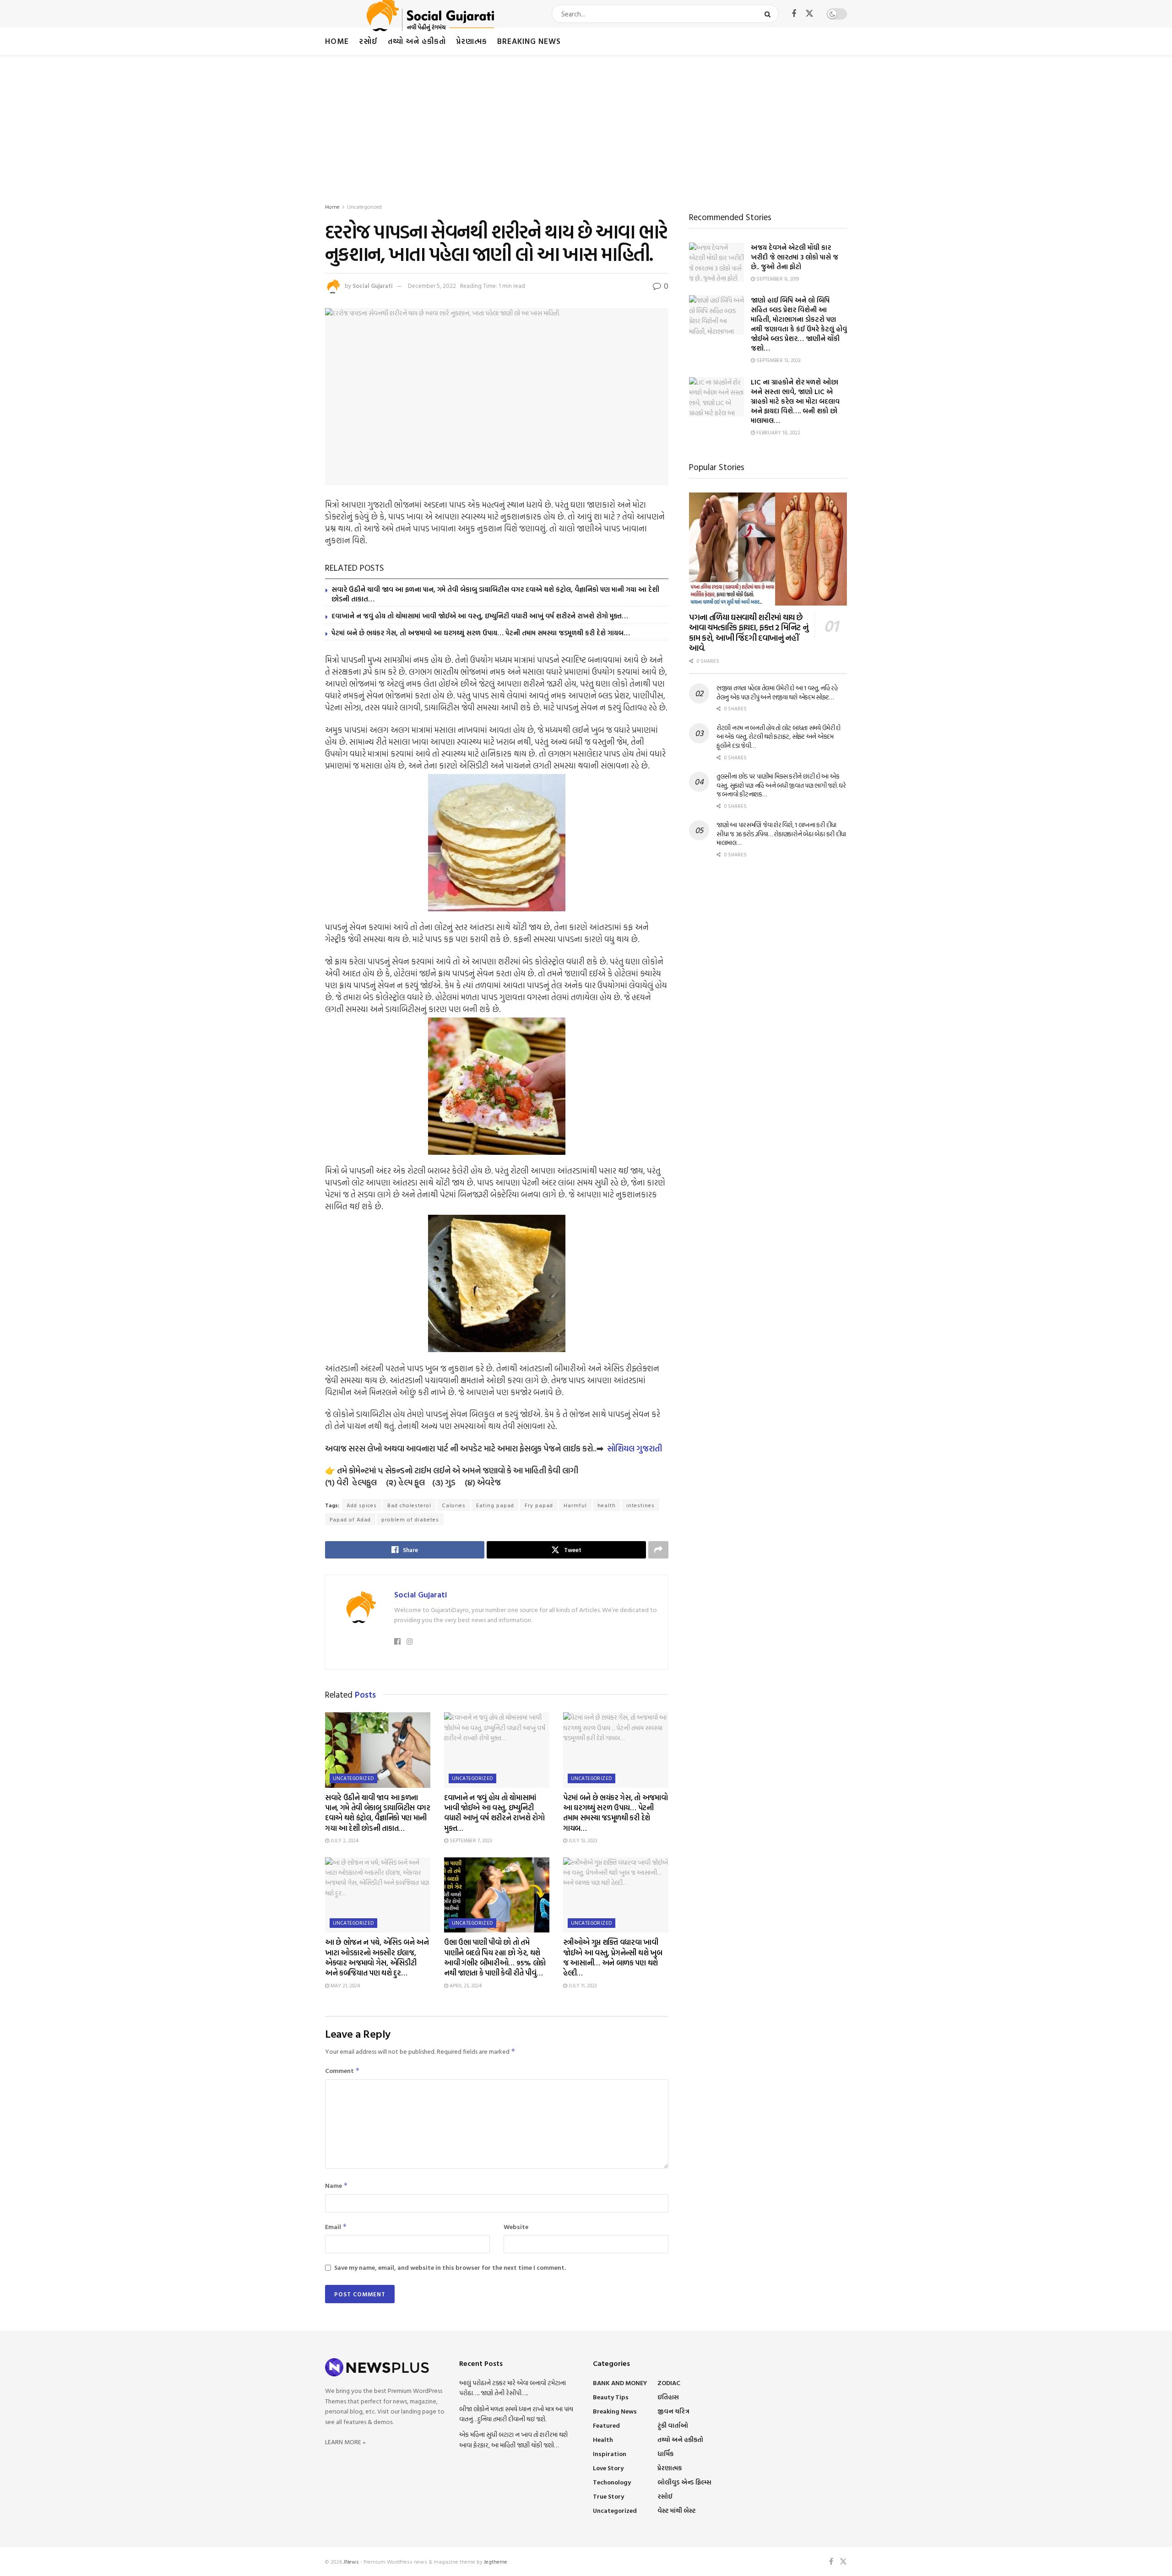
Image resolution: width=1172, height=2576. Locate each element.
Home (337, 41)
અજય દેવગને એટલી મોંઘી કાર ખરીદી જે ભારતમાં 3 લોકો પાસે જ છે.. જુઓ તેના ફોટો (795, 257)
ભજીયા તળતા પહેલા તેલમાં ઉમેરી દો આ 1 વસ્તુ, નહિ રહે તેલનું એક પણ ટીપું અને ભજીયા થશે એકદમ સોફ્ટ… (777, 692)
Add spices (362, 1505)
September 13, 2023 (778, 360)
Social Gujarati (373, 286)
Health (603, 2439)
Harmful (575, 1505)
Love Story (608, 2468)
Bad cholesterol (409, 1505)
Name (336, 2185)
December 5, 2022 (432, 286)
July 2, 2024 (344, 1840)
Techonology (612, 2482)
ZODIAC (669, 2383)
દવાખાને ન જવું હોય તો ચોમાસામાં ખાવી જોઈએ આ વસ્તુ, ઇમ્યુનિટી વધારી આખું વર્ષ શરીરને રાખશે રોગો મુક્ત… (480, 616)
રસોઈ (368, 41)
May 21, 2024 (345, 1986)
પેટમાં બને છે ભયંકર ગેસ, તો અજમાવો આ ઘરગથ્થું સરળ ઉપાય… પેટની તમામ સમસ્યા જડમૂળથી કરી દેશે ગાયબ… (481, 633)
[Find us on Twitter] (809, 14)
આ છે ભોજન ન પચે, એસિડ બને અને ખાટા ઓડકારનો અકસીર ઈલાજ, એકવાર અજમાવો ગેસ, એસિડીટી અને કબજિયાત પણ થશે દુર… (377, 1957)
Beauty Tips (611, 2397)
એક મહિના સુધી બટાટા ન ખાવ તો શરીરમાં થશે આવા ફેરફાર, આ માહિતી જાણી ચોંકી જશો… (513, 2439)
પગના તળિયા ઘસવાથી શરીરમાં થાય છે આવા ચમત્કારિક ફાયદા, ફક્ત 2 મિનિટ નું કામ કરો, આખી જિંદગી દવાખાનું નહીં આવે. (749, 633)
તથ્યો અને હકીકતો (417, 41)
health (607, 1505)
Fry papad (539, 1505)
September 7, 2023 (470, 1840)
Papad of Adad (350, 1519)
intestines (640, 1505)
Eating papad (495, 1505)
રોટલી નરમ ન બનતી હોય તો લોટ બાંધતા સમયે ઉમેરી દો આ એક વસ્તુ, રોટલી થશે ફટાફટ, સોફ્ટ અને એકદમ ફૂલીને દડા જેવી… (779, 736)
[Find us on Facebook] (794, 14)
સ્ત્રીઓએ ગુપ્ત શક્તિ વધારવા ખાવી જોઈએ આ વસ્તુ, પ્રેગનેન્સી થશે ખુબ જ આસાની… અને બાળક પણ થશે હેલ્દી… (613, 1957)
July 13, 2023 (582, 1840)
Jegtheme (496, 2561)
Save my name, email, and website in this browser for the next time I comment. (450, 2267)
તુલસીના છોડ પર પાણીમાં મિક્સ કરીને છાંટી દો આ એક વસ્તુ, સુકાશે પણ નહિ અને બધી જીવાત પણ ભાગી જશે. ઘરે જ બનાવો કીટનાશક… (781, 785)
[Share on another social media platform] (658, 1550)
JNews (351, 2561)
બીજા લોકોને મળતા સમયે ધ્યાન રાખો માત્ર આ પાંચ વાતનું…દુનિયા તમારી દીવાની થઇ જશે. (516, 2414)
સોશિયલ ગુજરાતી (635, 1448)
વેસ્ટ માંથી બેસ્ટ (676, 2510)
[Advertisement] (586, 124)
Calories (454, 1505)
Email (336, 2227)
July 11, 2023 (582, 1986)
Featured (606, 2425)
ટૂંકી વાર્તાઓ (673, 2425)
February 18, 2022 (778, 433)
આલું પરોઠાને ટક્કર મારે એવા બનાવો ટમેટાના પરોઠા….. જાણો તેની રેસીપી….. (513, 2388)
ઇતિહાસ (668, 2397)
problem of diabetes (410, 1519)
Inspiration (610, 2454)
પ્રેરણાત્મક (472, 41)
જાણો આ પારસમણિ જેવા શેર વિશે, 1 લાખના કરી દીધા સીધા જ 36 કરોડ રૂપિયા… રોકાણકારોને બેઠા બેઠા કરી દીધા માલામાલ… (781, 833)
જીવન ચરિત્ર (673, 2411)
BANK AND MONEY (620, 2383)
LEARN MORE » (345, 2442)
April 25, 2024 (465, 1986)
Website (516, 2227)
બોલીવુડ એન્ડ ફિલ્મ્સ (684, 2482)
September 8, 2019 (777, 279)
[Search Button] (769, 14)
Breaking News (529, 41)
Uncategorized (364, 206)
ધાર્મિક (665, 2454)
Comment (342, 2070)
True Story (608, 2496)
